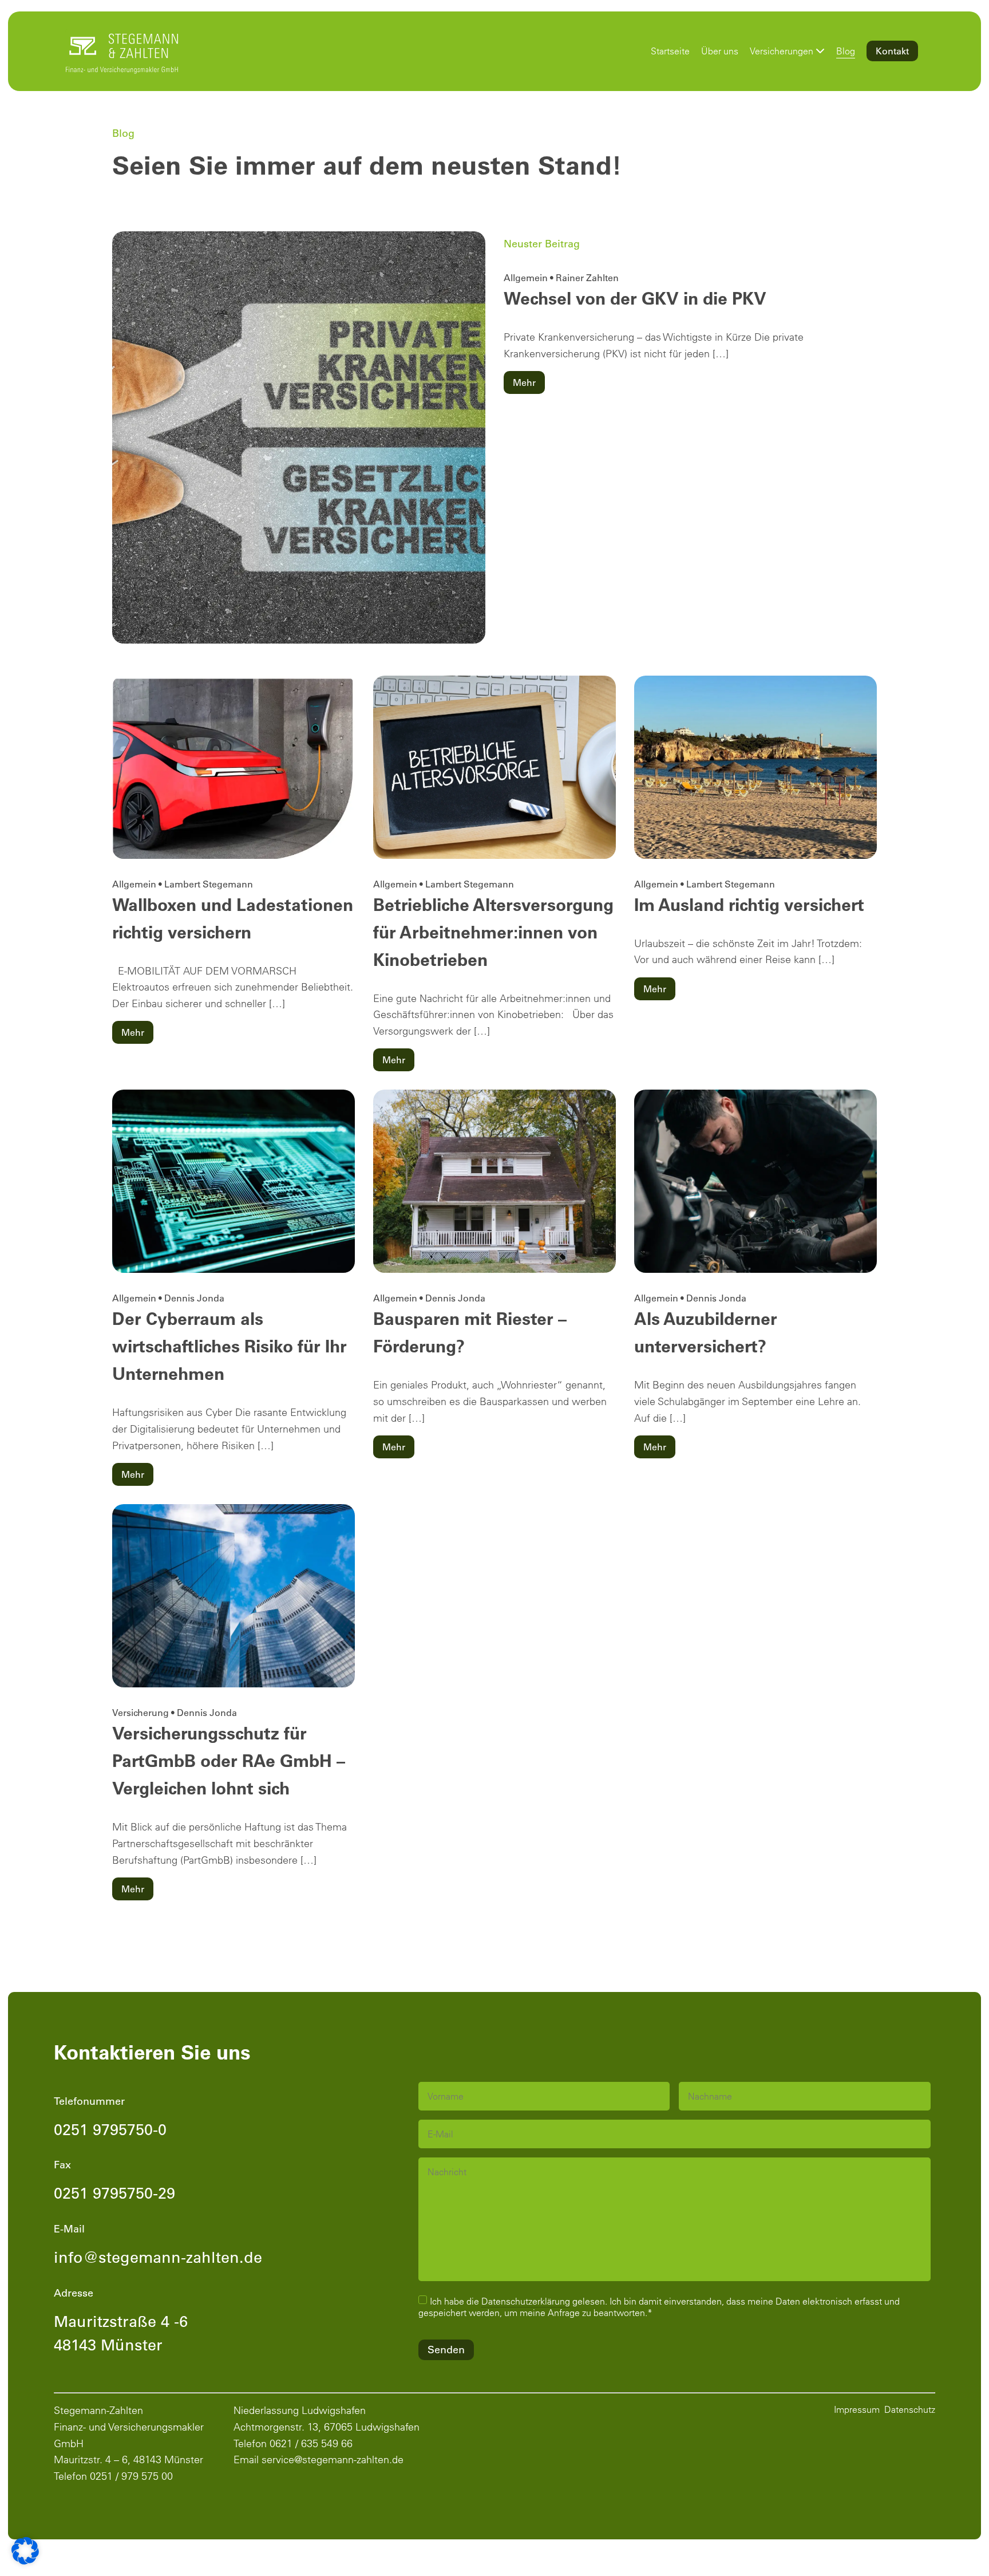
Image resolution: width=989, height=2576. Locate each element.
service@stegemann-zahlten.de (333, 2459)
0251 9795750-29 (114, 2193)
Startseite (670, 51)
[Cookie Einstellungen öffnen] (25, 2551)
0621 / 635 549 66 (311, 2443)
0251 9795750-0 (110, 2129)
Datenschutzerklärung (526, 2301)
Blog (846, 51)
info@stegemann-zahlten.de (158, 2257)
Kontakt (892, 51)
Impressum (857, 2409)
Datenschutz (910, 2409)
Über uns (720, 51)
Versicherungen (782, 51)
